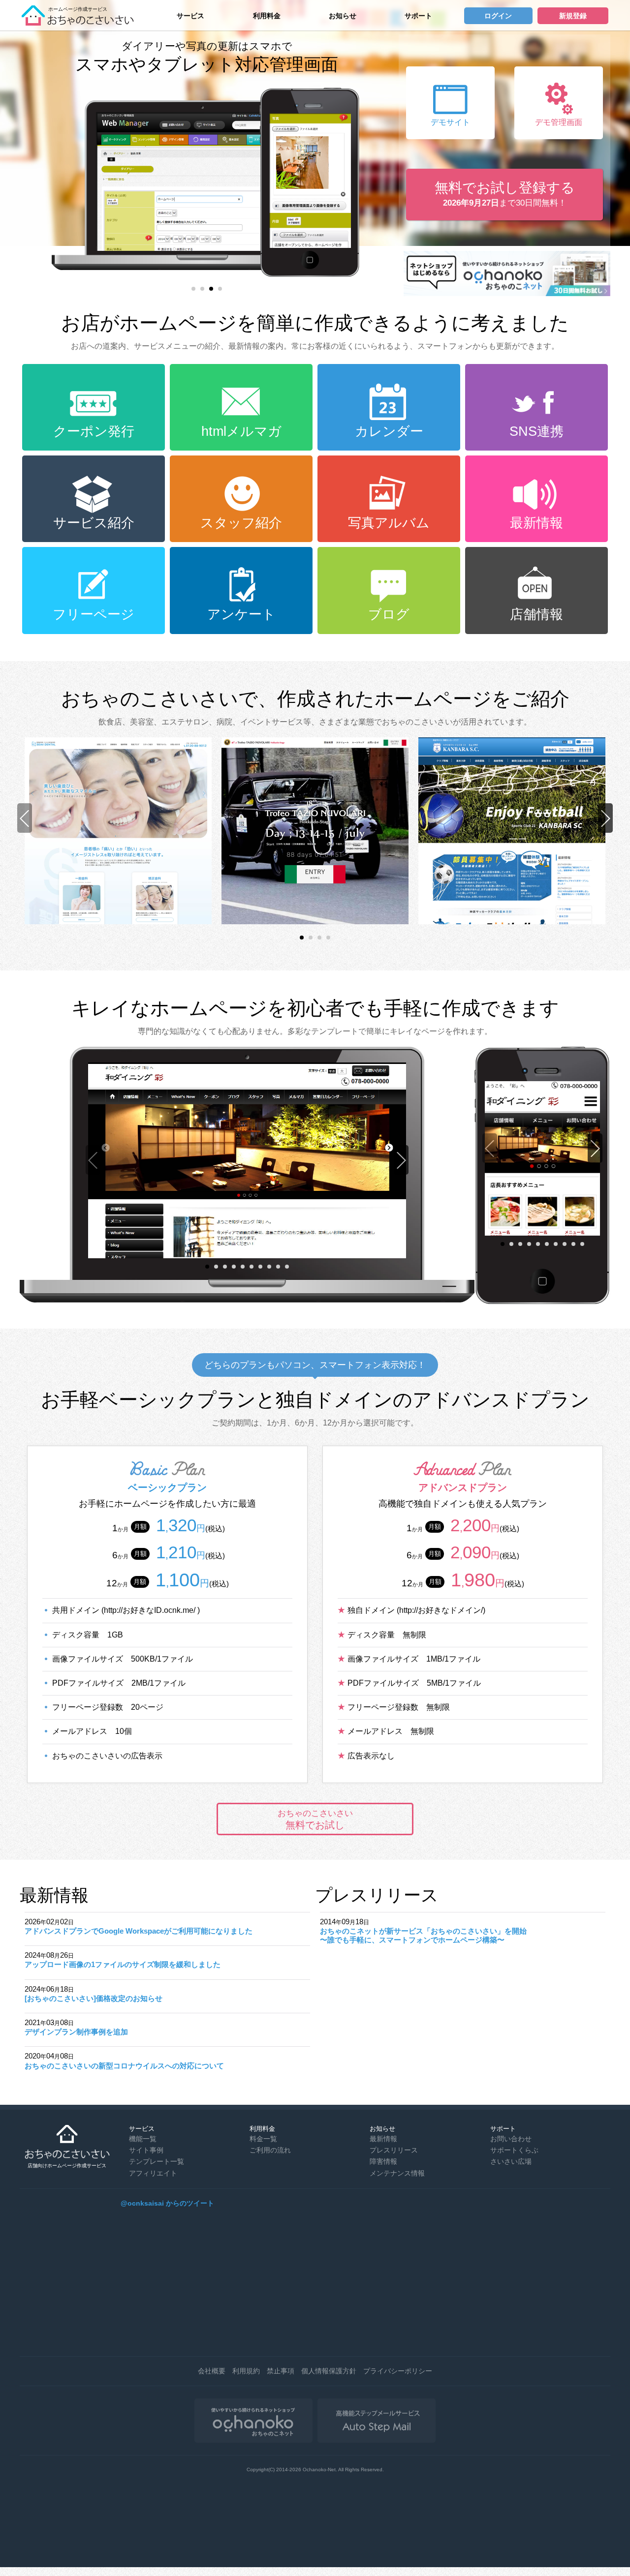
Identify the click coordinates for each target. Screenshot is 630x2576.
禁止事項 (281, 2371)
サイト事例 (146, 2150)
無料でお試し (315, 1819)
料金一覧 (263, 2139)
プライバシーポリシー (398, 2371)
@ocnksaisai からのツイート (167, 2203)
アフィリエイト (153, 2173)
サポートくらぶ (514, 2150)
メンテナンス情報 (397, 2173)
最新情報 (383, 2139)
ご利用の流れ (270, 2150)
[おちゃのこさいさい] (81, 22)
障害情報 (383, 2161)
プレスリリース (394, 2150)
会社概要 (212, 2371)
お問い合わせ (511, 2139)
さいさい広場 (511, 2161)
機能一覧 (143, 2139)
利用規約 (246, 2371)
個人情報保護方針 (329, 2371)
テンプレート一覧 (157, 2161)
